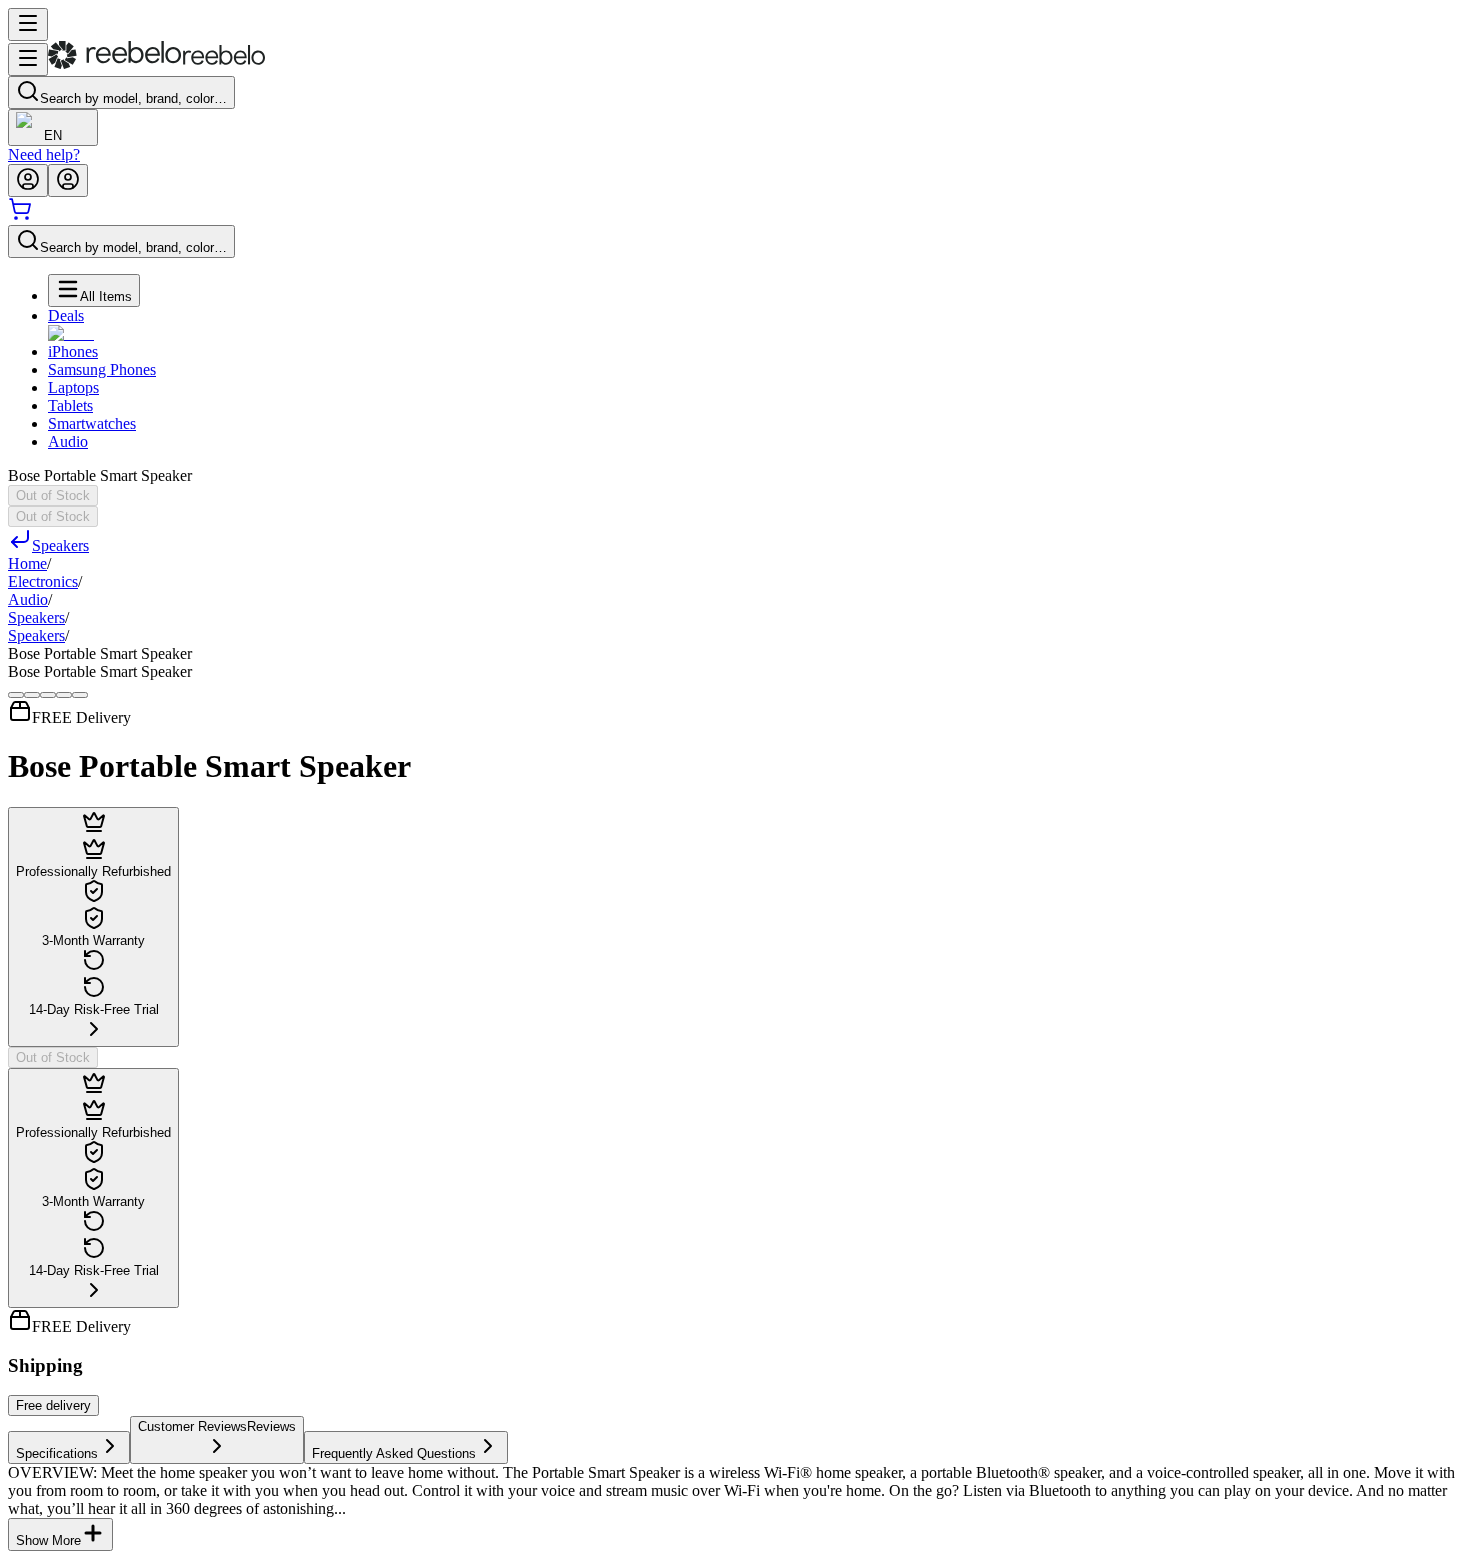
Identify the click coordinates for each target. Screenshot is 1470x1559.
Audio (68, 441)
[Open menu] (28, 24)
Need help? (44, 154)
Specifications (57, 1453)
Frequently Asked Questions (394, 1453)
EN (53, 135)
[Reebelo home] (156, 64)
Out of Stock (53, 495)
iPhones (73, 351)
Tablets (70, 405)
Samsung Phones (102, 369)
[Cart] (20, 215)
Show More (48, 1540)
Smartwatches (92, 423)
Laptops (73, 387)
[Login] (28, 180)
